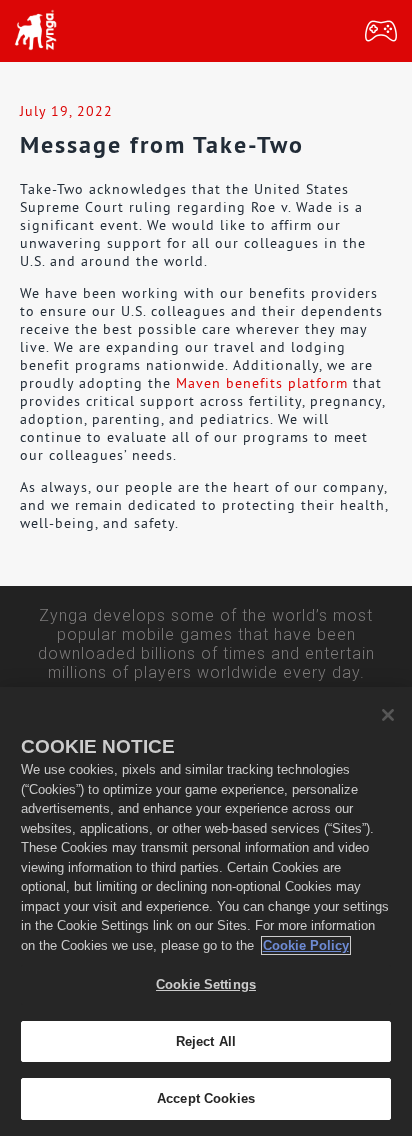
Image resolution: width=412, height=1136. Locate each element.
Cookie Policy (306, 945)
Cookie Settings (206, 984)
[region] (206, 911)
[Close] (388, 715)
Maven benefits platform (262, 383)
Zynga (35, 31)
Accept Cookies (206, 1098)
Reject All (206, 1041)
